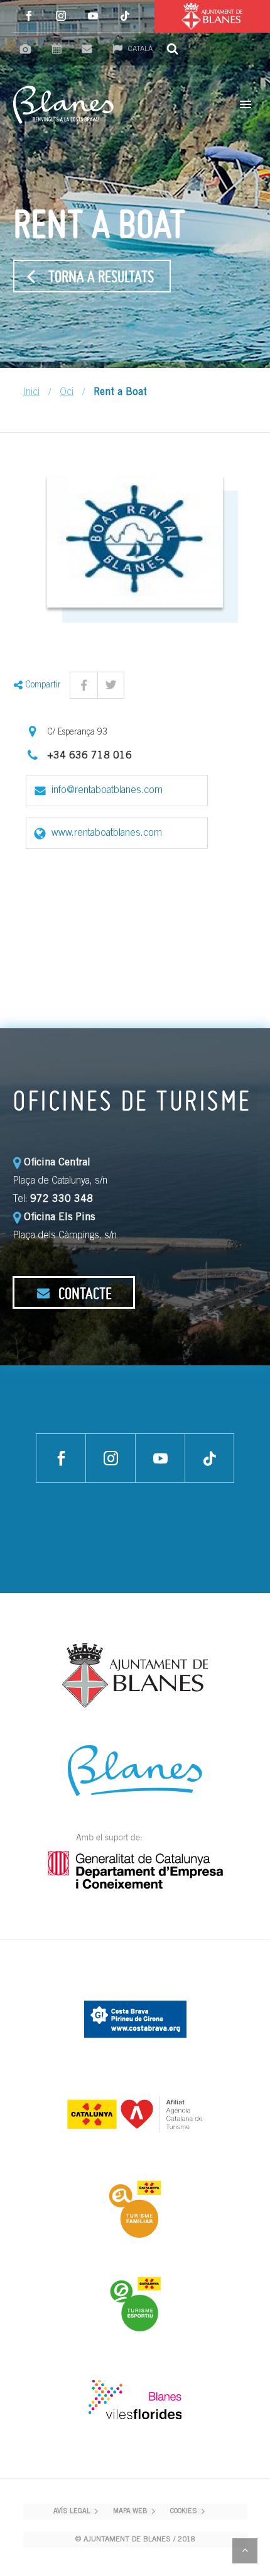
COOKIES (184, 2512)
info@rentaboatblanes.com (107, 791)
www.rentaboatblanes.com (107, 833)
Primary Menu (246, 104)
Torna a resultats (101, 276)
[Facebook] (29, 16)
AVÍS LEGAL (72, 2512)
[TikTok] (125, 16)
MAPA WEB (130, 2512)
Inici (31, 392)
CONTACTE (84, 1293)
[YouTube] (93, 16)
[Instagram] (61, 16)
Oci (67, 392)
